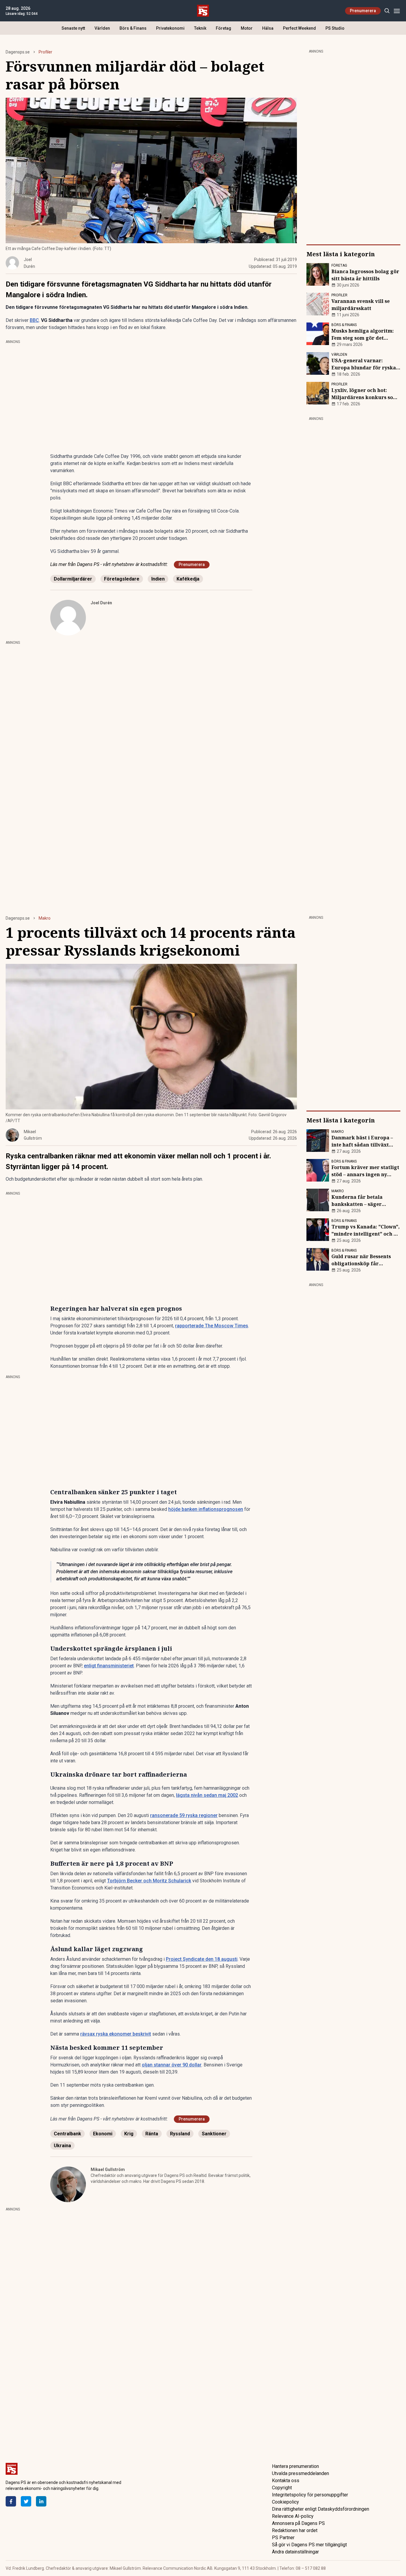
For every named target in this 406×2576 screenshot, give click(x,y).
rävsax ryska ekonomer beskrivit (116, 2034)
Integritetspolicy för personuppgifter (310, 2495)
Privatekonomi (170, 28)
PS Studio (335, 28)
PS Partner (283, 2538)
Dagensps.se (18, 52)
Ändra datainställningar (295, 2552)
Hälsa (268, 28)
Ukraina (62, 2146)
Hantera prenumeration (295, 2466)
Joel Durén (101, 603)
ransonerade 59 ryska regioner (184, 1815)
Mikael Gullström (108, 2169)
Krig (129, 2134)
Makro (45, 918)
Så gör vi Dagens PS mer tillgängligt (309, 2545)
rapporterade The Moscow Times (212, 1326)
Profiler (45, 52)
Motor (247, 28)
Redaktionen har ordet (295, 2530)
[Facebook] (11, 2501)
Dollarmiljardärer (73, 579)
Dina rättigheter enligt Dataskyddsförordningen (321, 2509)
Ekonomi (103, 2134)
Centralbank (67, 2134)
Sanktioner (214, 2134)
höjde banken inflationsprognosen (206, 1509)
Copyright (282, 2488)
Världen (102, 28)
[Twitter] (26, 2501)
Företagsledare (122, 579)
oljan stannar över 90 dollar (172, 2065)
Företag (224, 28)
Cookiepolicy (285, 2502)
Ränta (152, 2134)
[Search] (387, 11)
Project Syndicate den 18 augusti (202, 1959)
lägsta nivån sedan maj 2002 (207, 1795)
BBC (34, 320)
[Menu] (397, 11)
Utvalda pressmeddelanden (300, 2473)
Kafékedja (188, 579)
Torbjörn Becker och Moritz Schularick (149, 1881)
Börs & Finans (133, 28)
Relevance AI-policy (293, 2516)
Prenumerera (363, 11)
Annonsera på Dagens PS (298, 2523)
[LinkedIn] (41, 2501)
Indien (158, 579)
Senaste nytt (73, 28)
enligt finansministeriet (109, 1666)
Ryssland (180, 2134)
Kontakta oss (286, 2481)
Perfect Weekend (299, 28)
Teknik (200, 28)
